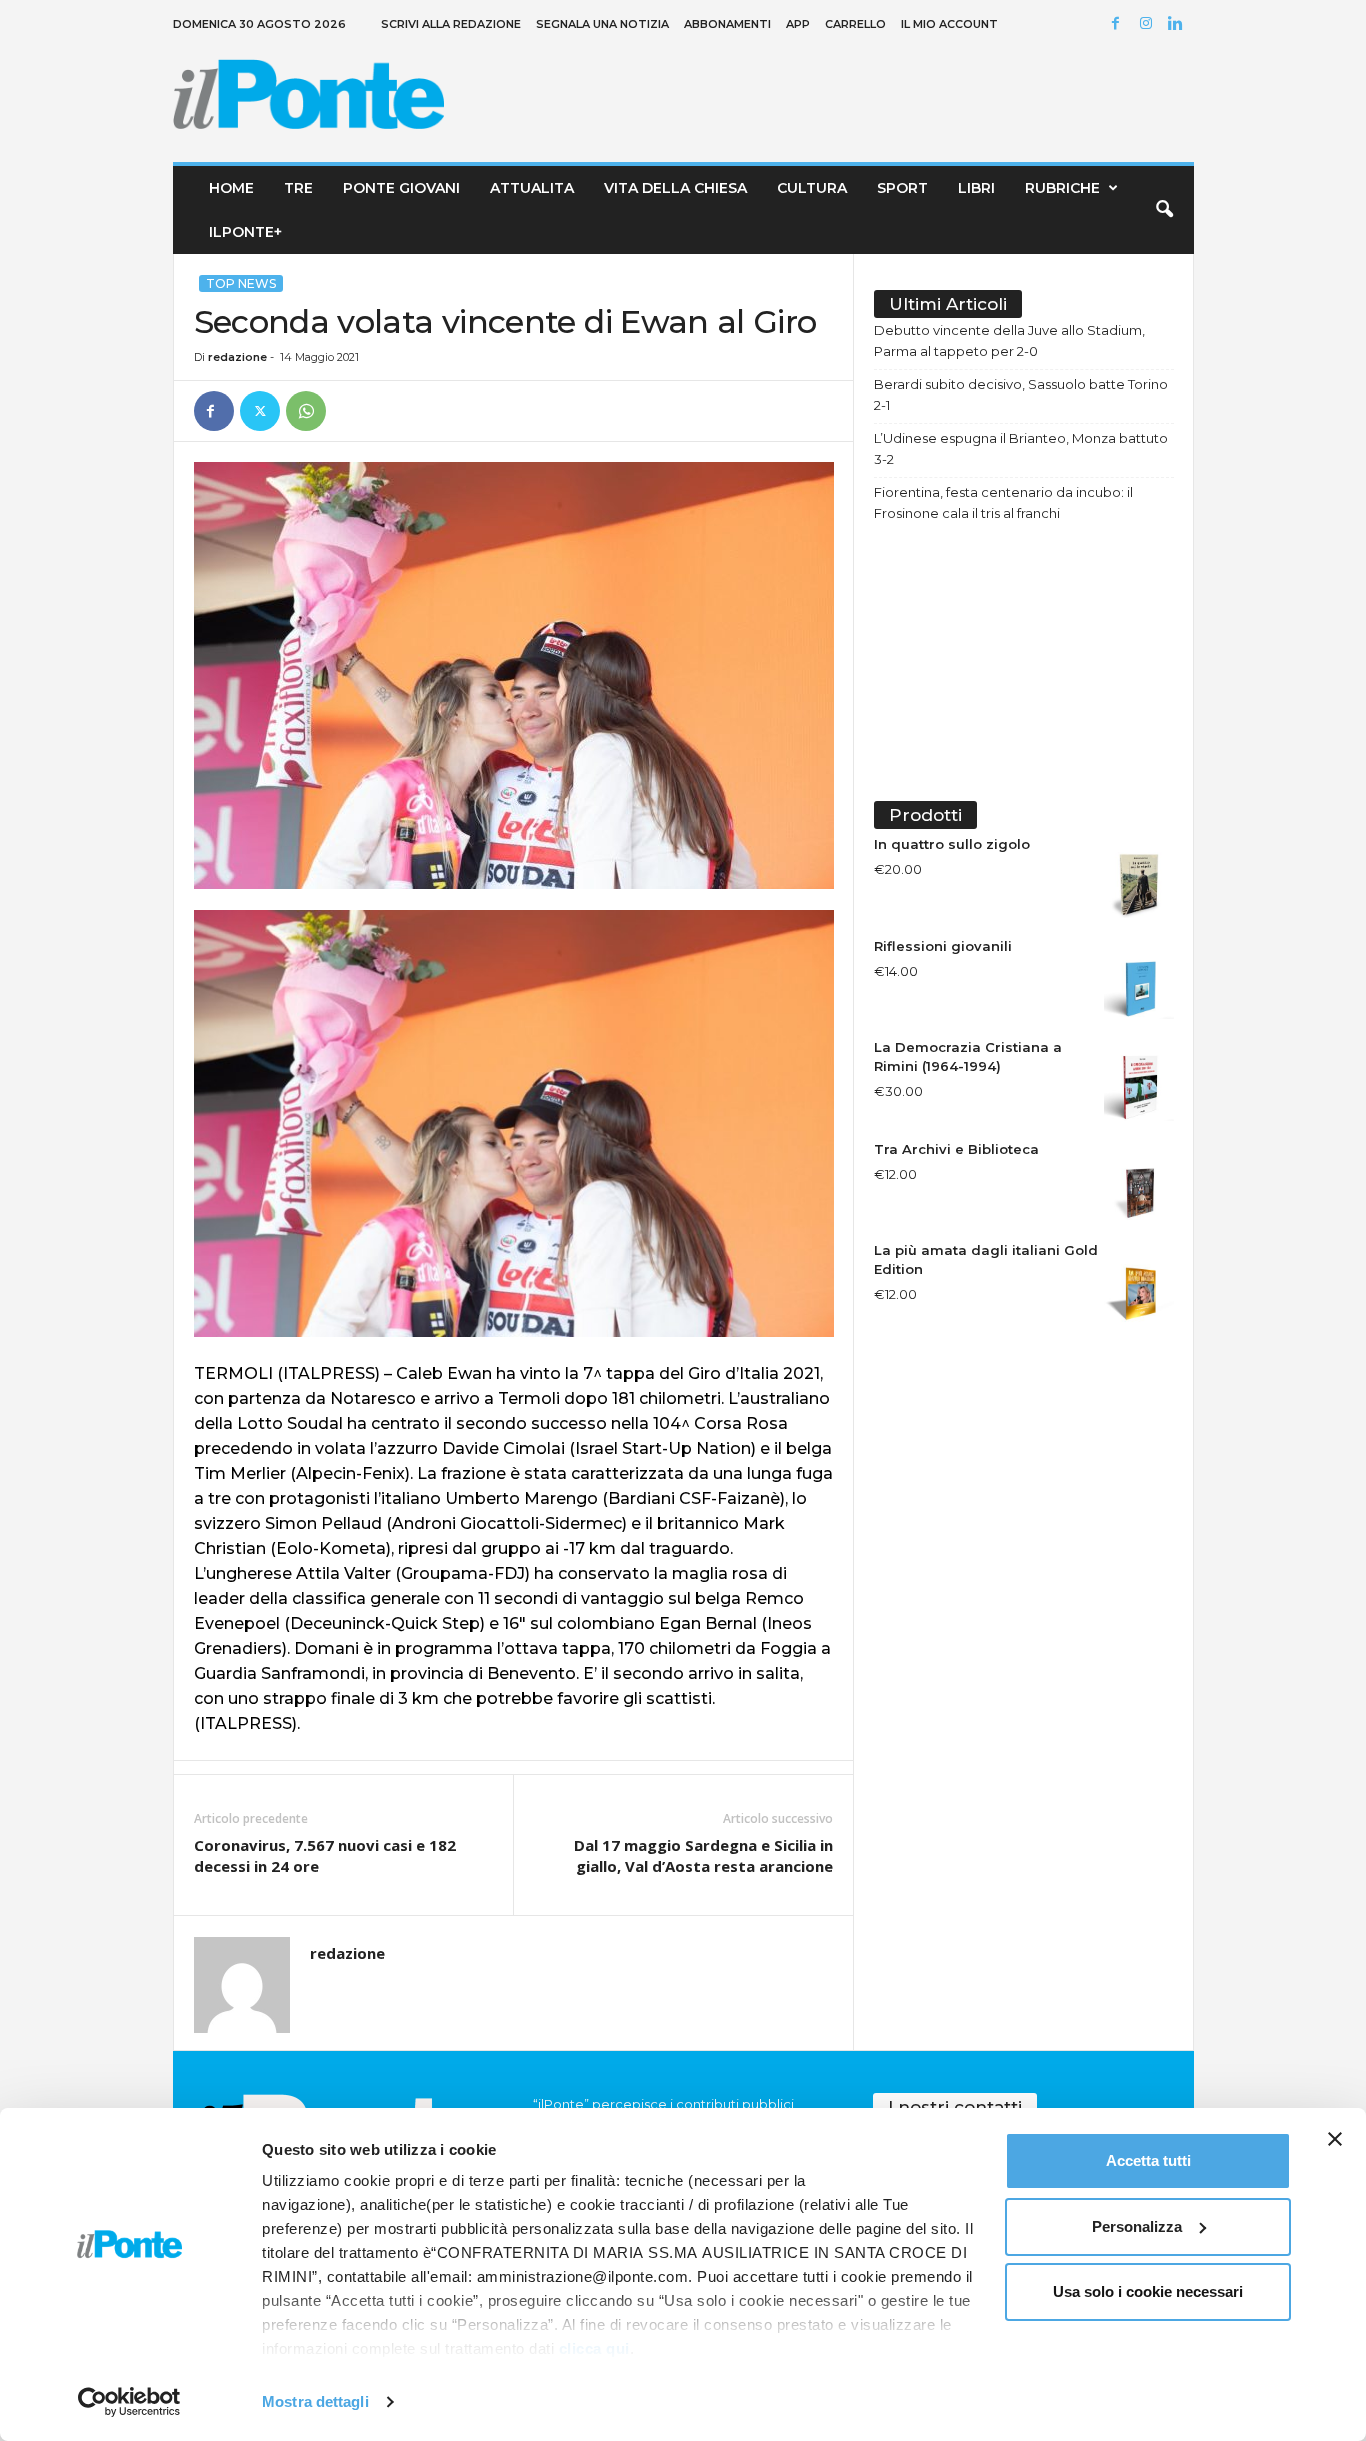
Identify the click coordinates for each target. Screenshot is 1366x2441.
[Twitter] (260, 411)
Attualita (532, 188)
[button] (1164, 210)
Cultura (812, 188)
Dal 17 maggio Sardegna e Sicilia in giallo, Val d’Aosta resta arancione (703, 1855)
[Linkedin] (1179, 24)
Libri (976, 188)
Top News (241, 283)
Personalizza (1137, 2226)
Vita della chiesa (675, 188)
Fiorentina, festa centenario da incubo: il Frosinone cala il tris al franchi (1003, 502)
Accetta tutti (1148, 2160)
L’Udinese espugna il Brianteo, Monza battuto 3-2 (1021, 448)
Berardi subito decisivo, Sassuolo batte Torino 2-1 (1021, 394)
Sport (902, 188)
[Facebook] (1119, 24)
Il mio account (949, 24)
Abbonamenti (727, 24)
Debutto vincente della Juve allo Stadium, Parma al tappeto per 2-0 (1009, 340)
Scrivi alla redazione (451, 24)
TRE (298, 188)
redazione (237, 357)
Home (231, 188)
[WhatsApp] (306, 411)
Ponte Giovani (401, 188)
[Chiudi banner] (1335, 2139)
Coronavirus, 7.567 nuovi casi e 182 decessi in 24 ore (325, 1855)
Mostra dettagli (315, 2401)
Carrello (855, 24)
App (798, 24)
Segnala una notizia (602, 24)
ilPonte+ (245, 232)
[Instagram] (1149, 24)
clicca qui (594, 2348)
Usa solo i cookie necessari (1148, 2291)
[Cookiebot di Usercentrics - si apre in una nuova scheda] (129, 2402)
